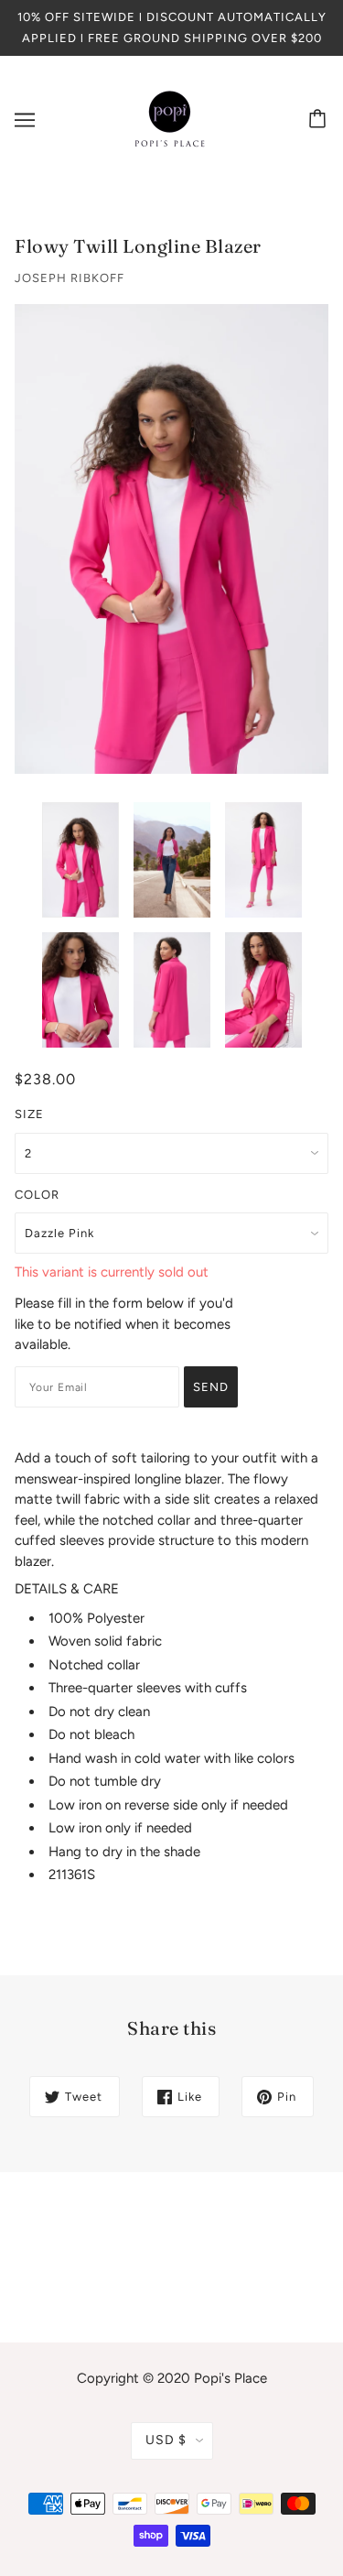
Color (37, 1195)
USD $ (166, 2440)
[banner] (170, 119)
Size (29, 1114)
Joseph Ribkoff (70, 278)
